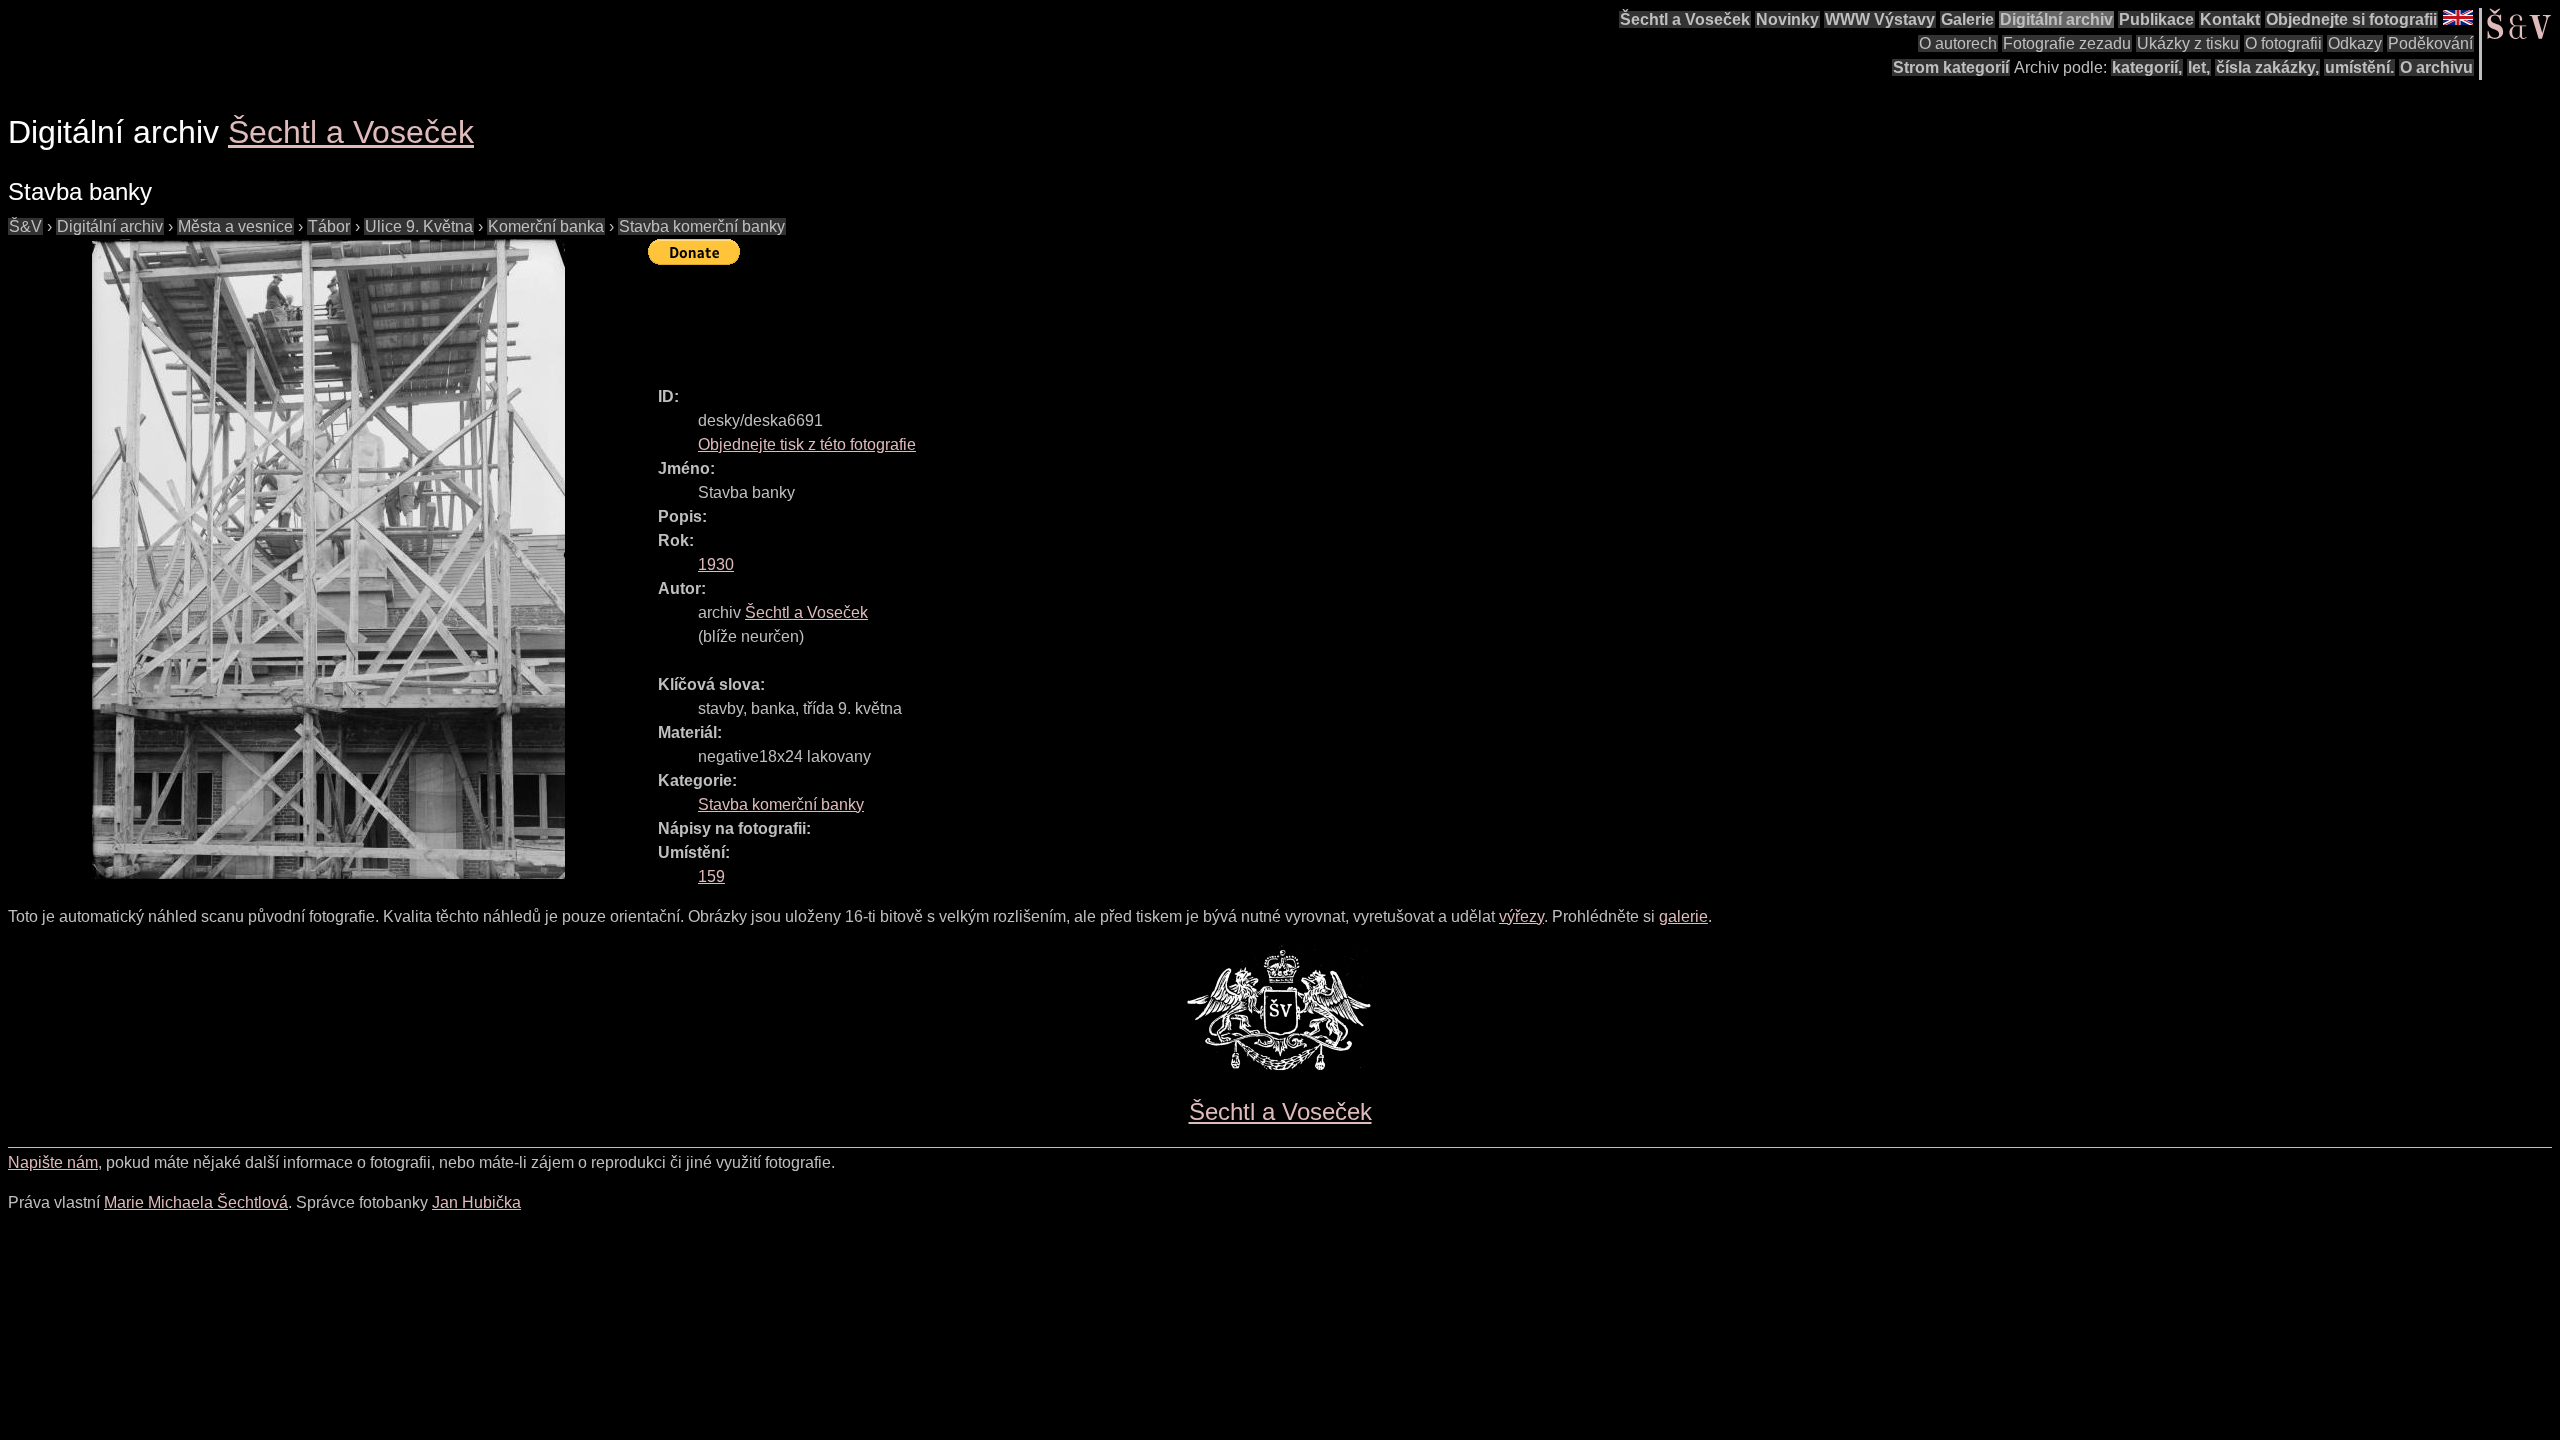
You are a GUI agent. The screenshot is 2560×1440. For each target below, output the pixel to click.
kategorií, (2147, 67)
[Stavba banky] (328, 559)
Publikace (2156, 19)
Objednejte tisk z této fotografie (807, 444)
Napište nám (53, 1162)
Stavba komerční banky (702, 226)
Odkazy (2355, 43)
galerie (1683, 916)
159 (711, 876)
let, (2199, 67)
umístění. (2359, 67)
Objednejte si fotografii (2351, 19)
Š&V (25, 226)
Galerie (1967, 19)
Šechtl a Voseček (1685, 19)
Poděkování (2430, 43)
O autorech (1958, 43)
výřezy (1521, 916)
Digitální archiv (2056, 19)
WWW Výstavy (1880, 19)
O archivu (2436, 67)
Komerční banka (546, 226)
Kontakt (2230, 19)
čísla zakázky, (2267, 67)
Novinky (1787, 19)
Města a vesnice (235, 226)
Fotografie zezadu (2067, 43)
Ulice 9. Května (419, 226)
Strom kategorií (1951, 67)
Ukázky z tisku (2188, 43)
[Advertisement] (1012, 317)
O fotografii (2283, 43)
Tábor (329, 226)
